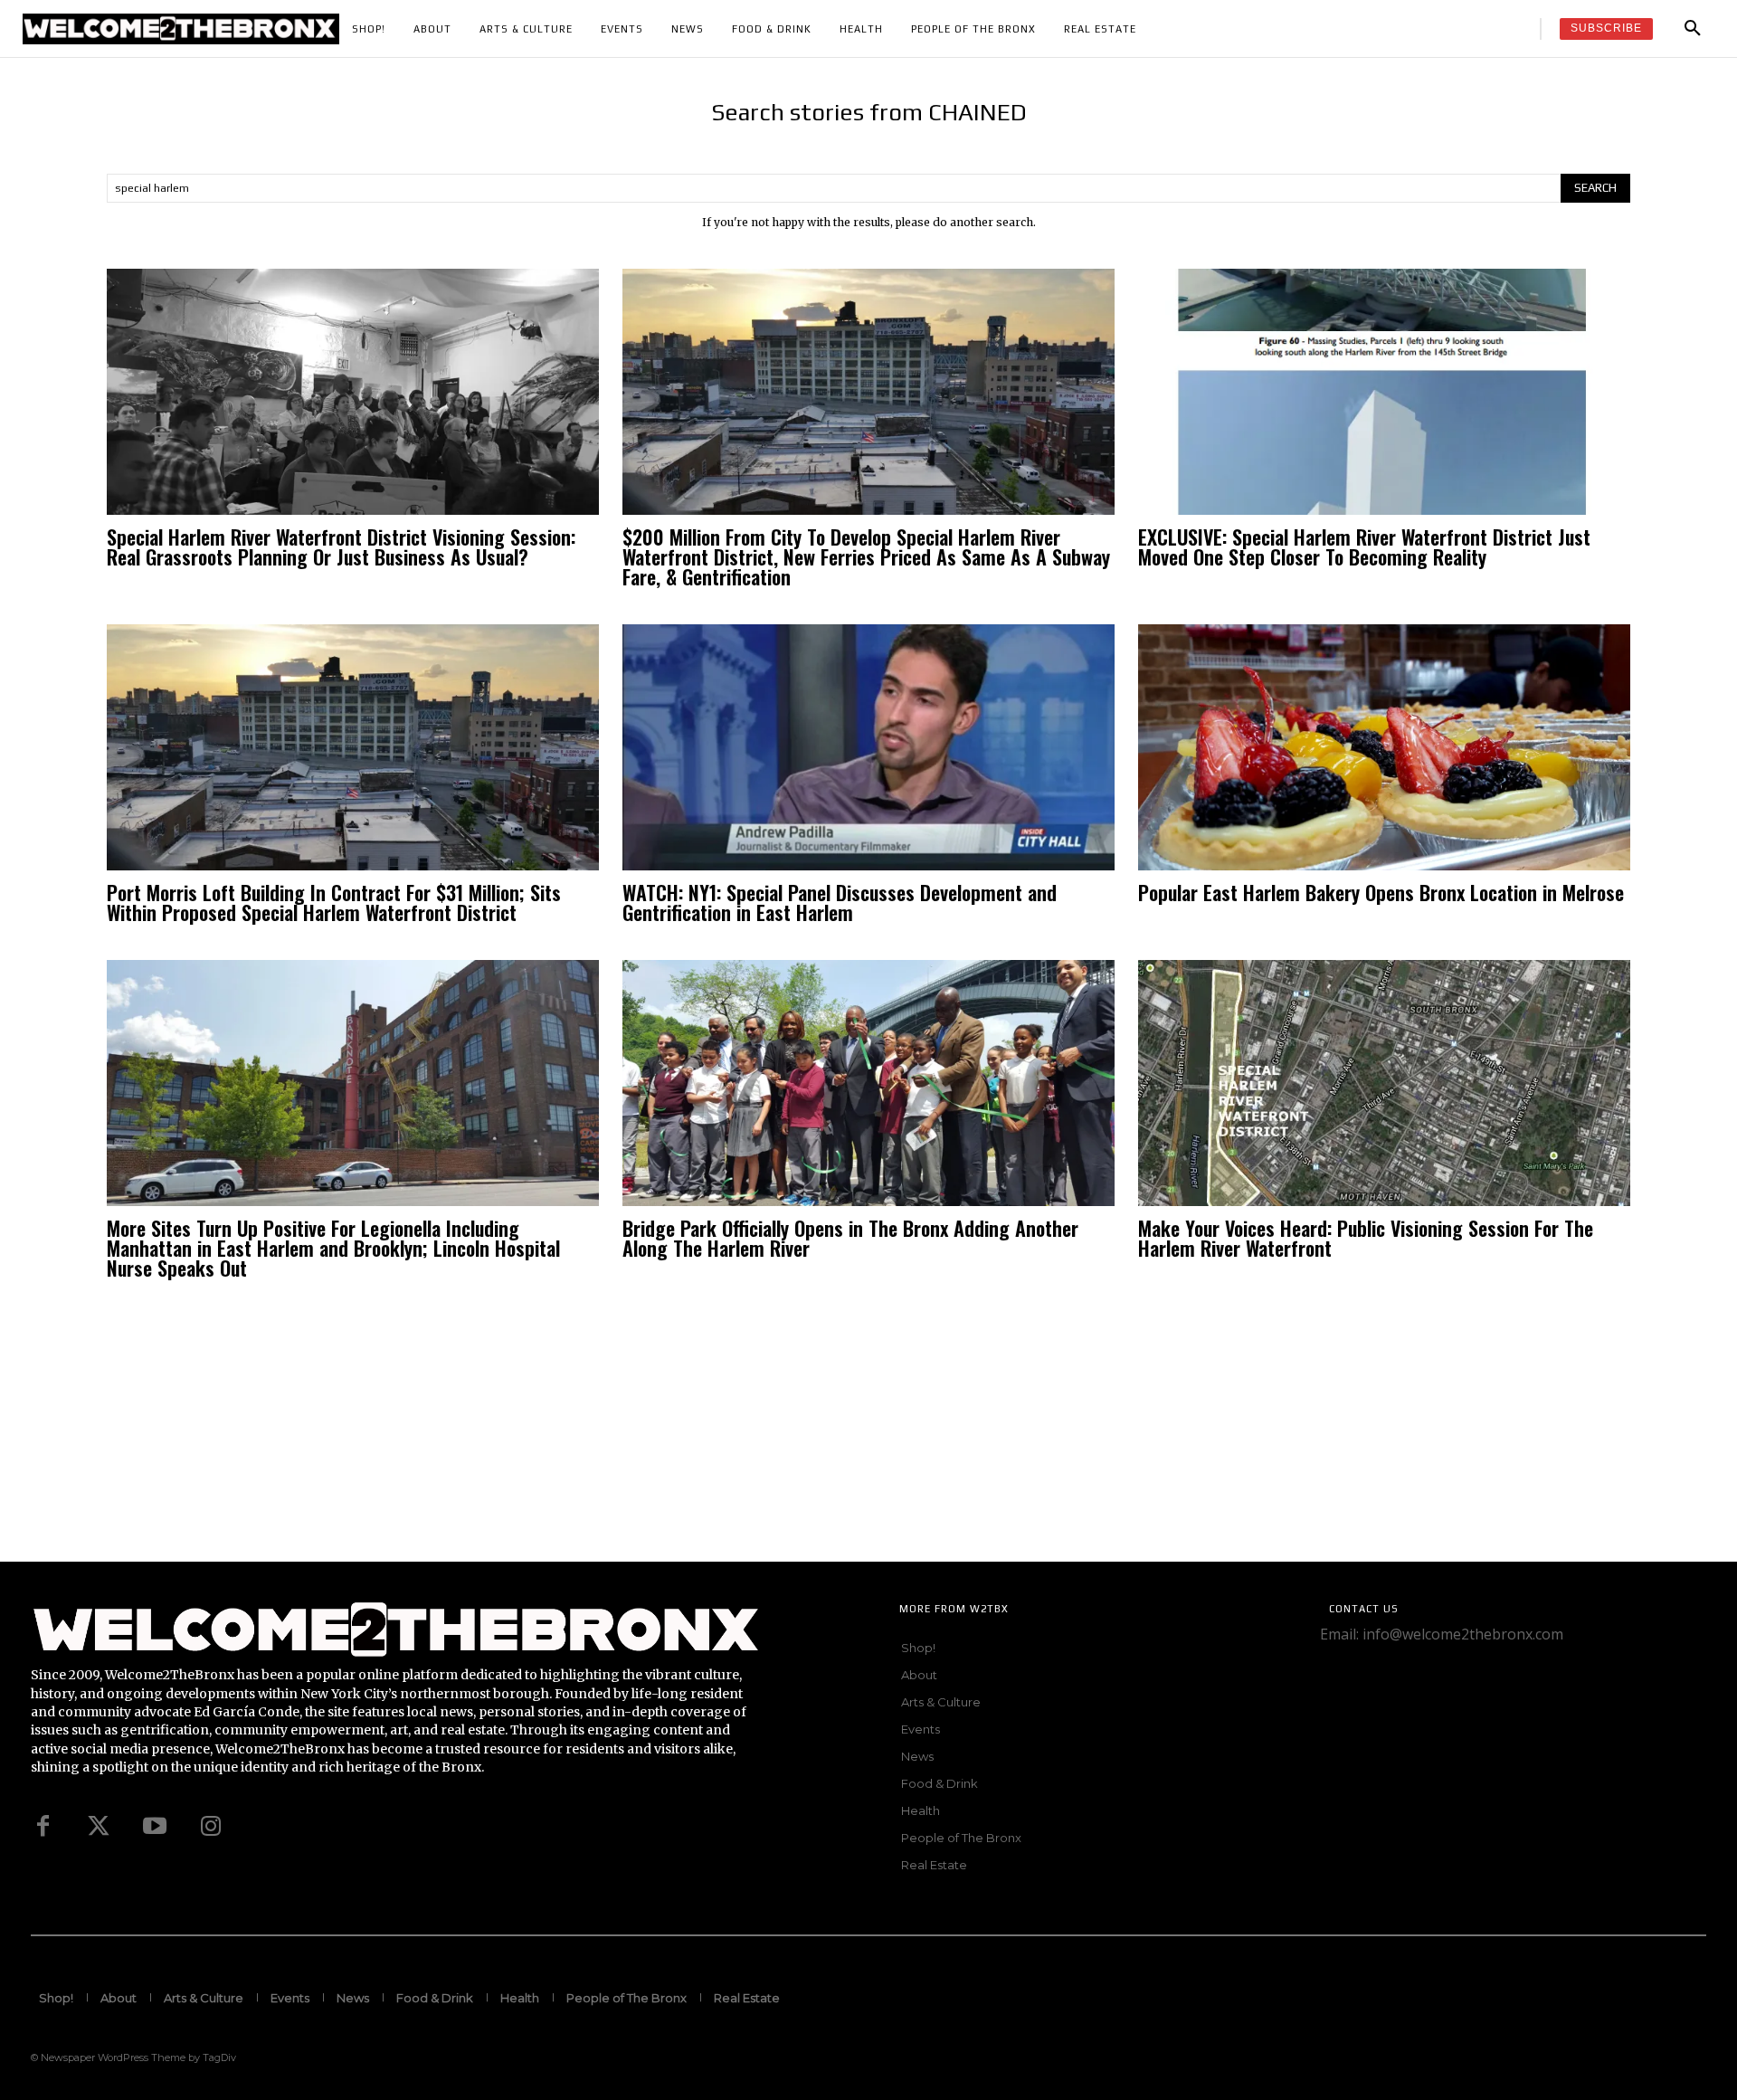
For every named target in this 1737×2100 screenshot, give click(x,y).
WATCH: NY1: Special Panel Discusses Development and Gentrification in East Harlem (840, 902)
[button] (1693, 29)
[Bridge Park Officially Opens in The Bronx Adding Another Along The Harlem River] (868, 1083)
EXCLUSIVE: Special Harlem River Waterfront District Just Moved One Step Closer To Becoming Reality (1364, 546)
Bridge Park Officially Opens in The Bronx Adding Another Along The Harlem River (850, 1238)
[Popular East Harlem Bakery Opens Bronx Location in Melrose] (1384, 747)
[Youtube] (155, 1827)
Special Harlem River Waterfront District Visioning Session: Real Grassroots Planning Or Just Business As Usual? (341, 546)
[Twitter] (99, 1827)
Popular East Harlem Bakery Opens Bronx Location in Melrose (1381, 892)
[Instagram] (211, 1827)
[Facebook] (43, 1827)
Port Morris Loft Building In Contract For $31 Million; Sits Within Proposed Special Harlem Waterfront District (334, 902)
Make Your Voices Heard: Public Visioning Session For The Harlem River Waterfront (1366, 1238)
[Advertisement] (543, 1435)
